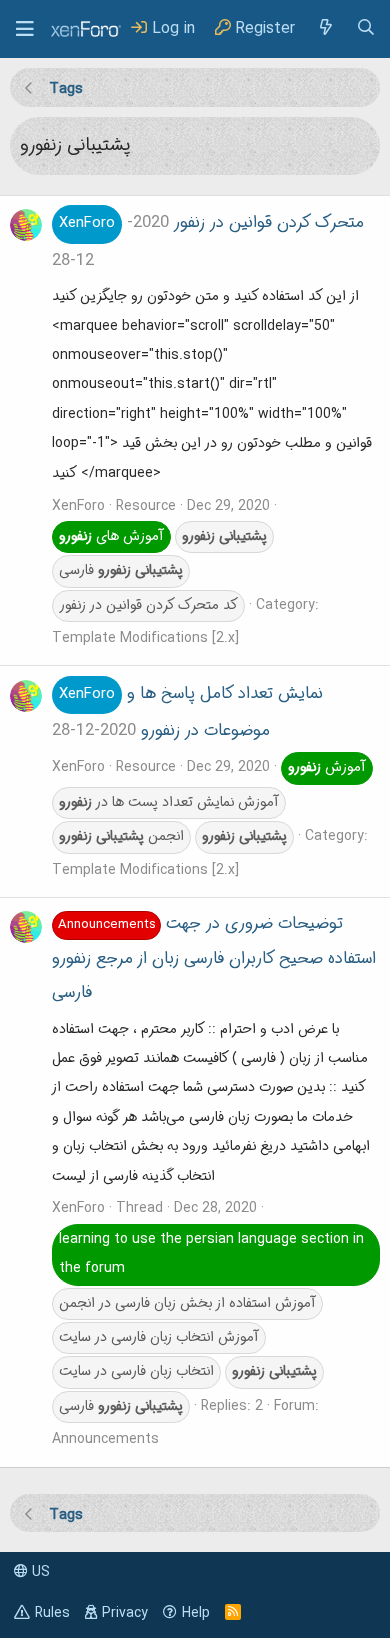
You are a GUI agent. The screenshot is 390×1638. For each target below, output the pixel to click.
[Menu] (25, 29)
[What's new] (325, 28)
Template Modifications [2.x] (145, 638)
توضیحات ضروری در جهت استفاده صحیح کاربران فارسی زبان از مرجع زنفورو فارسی (214, 958)
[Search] (366, 28)
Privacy (125, 1613)
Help (196, 1613)
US (39, 1572)
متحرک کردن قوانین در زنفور (211, 223)
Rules (52, 1613)
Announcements (105, 1439)
